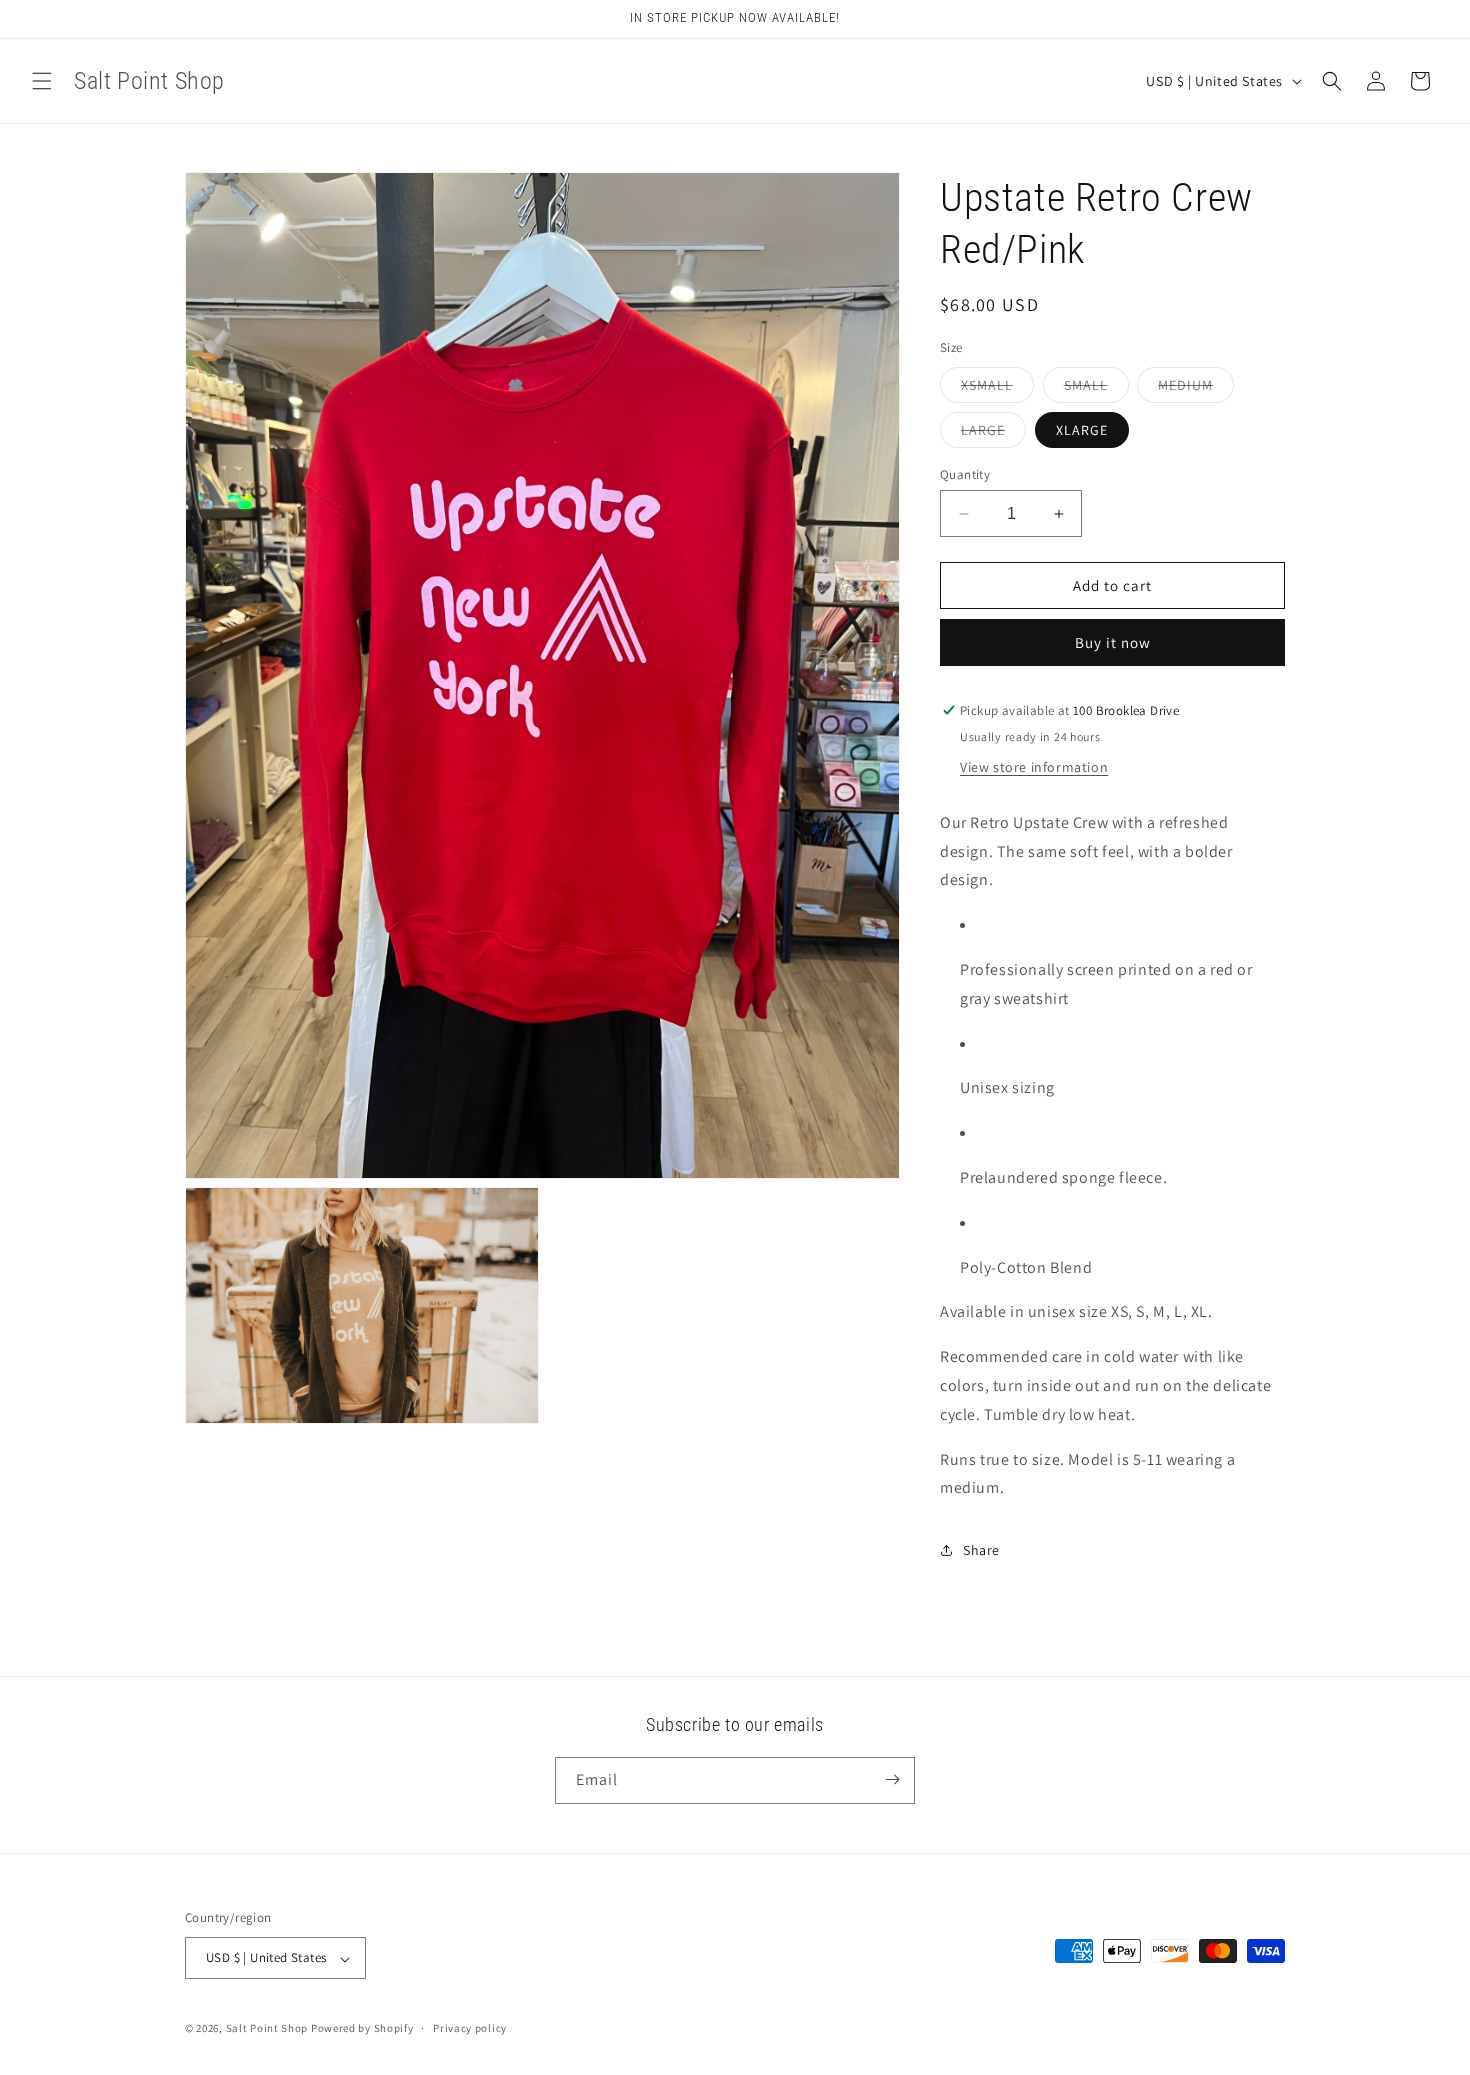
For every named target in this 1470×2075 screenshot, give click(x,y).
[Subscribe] (892, 1779)
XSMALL (997, 389)
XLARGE (1082, 430)
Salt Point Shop (267, 2029)
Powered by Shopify (362, 2029)
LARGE (993, 434)
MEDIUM (1196, 389)
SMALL (1096, 389)
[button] (42, 81)
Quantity (965, 474)
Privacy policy (470, 2028)
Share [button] (981, 1550)
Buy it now (1113, 642)
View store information (1034, 767)
